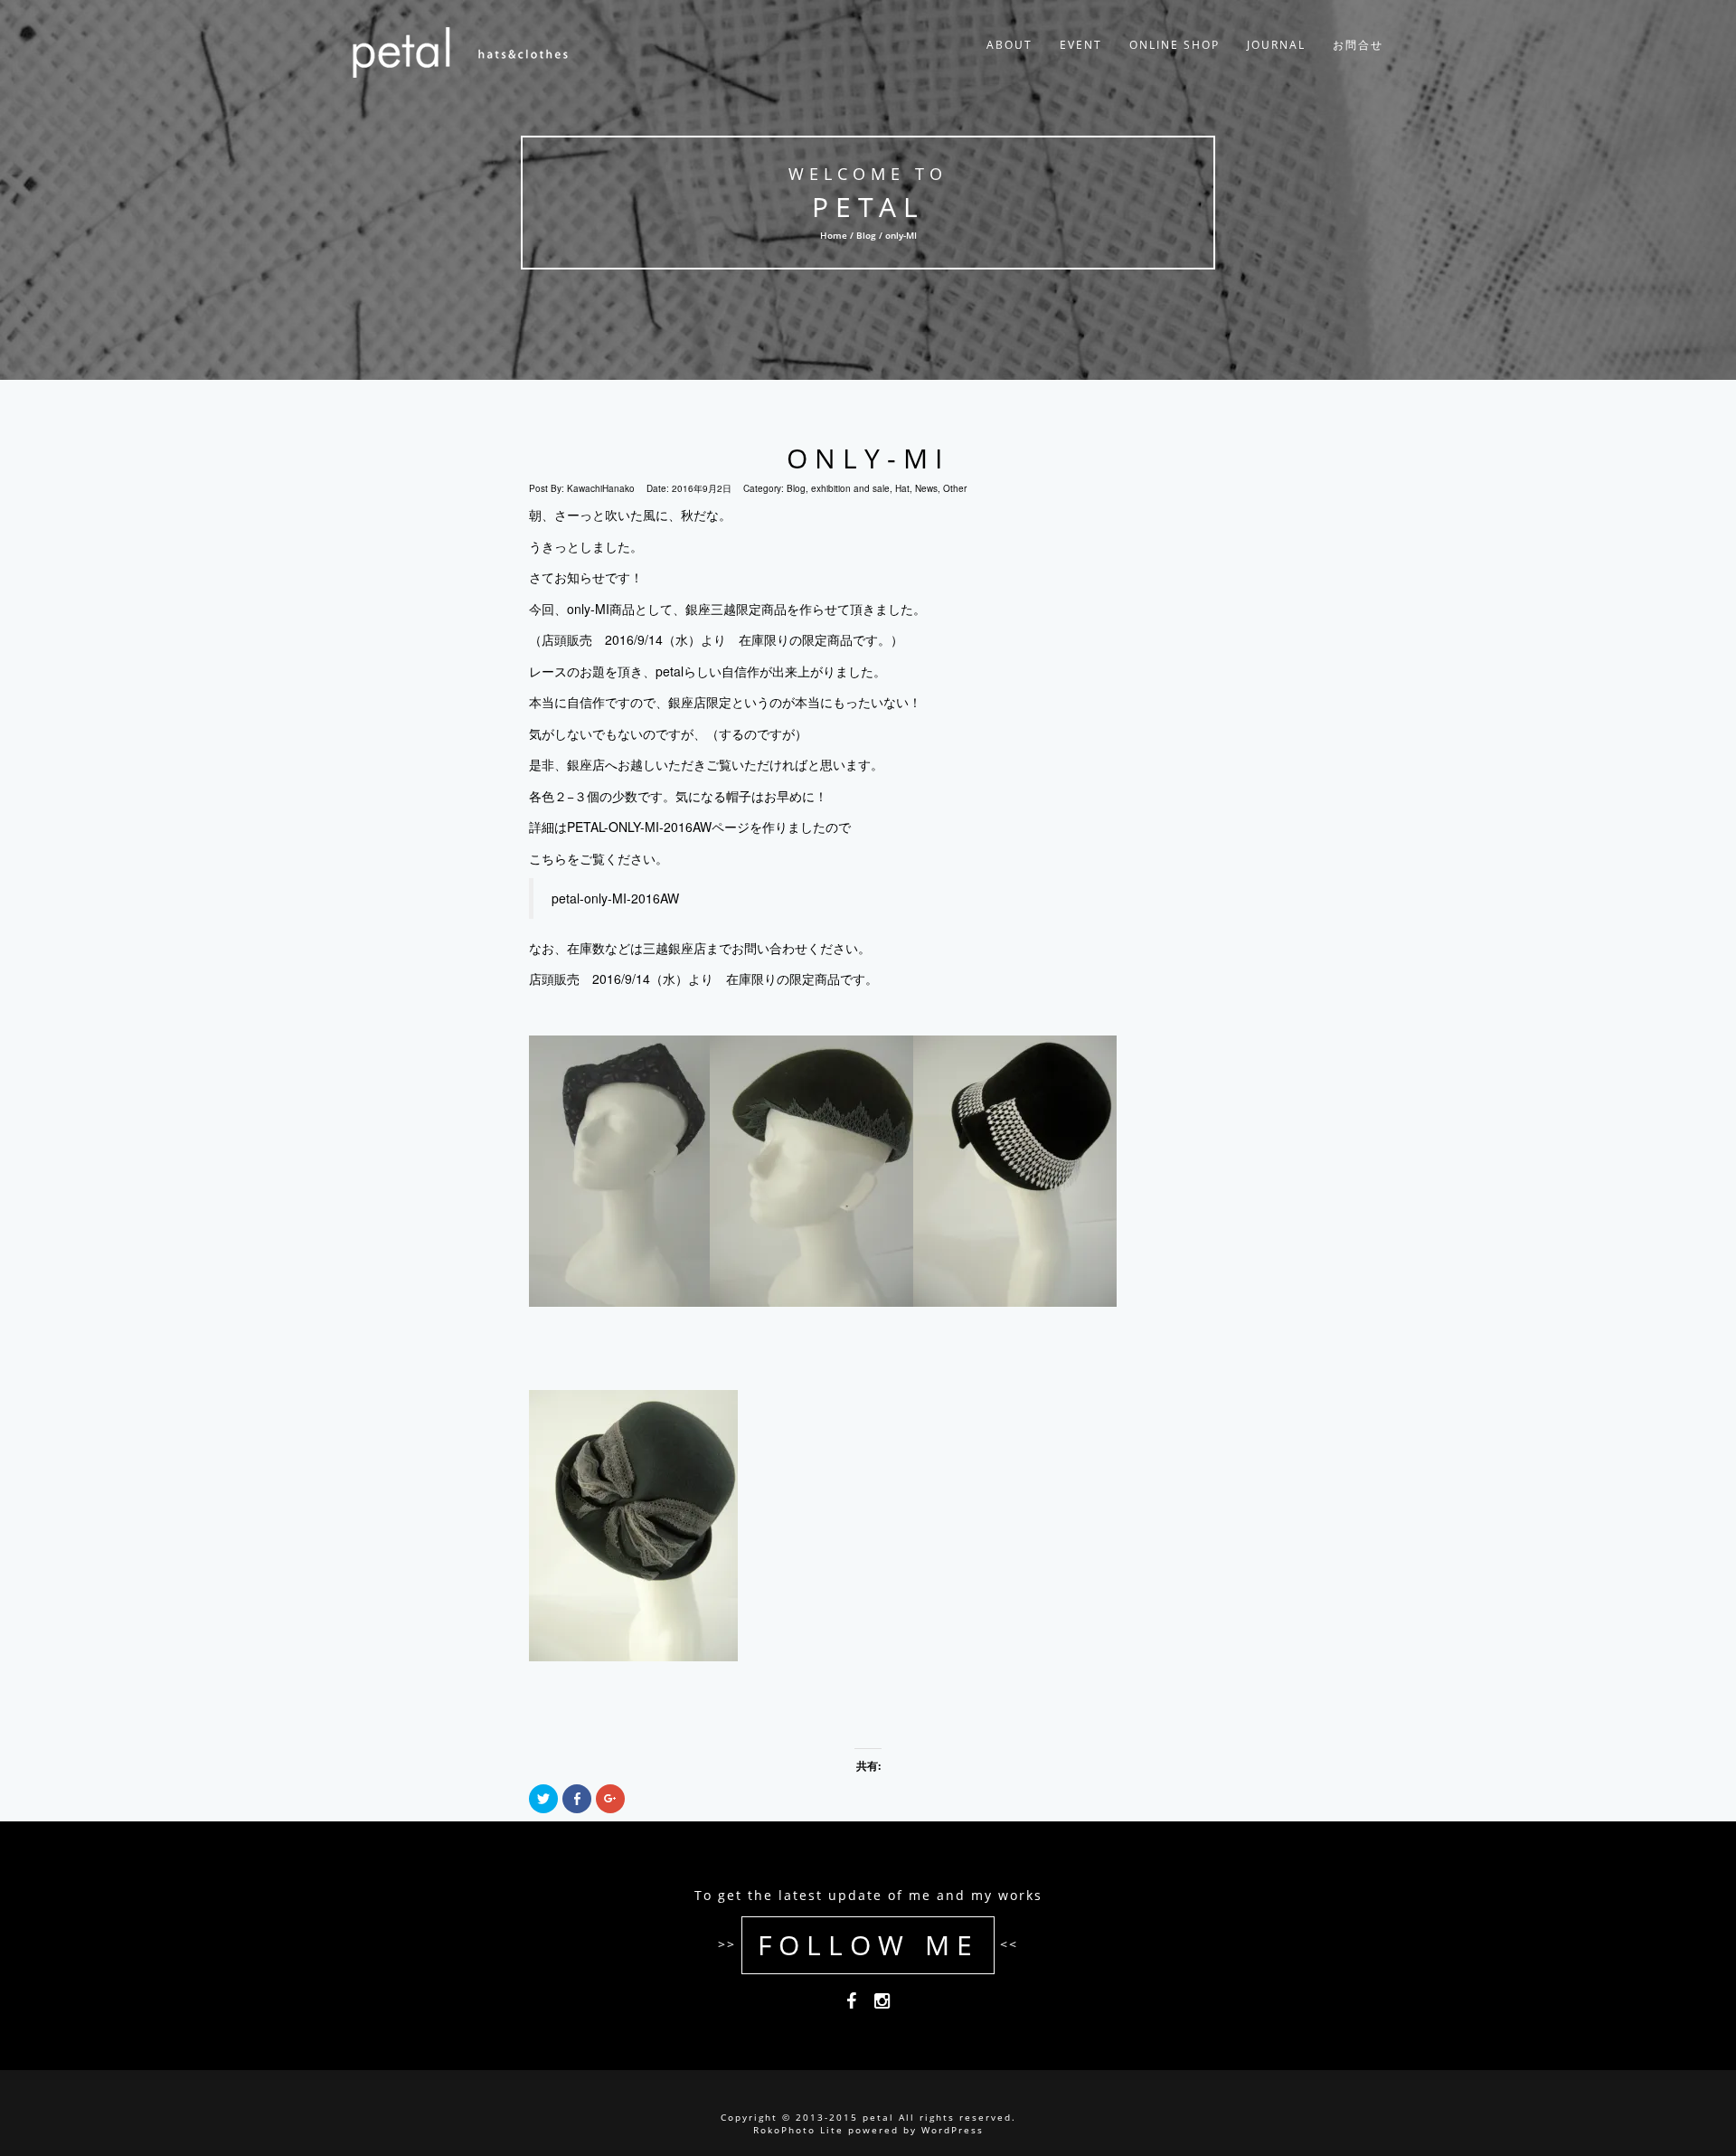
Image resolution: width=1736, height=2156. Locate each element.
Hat (902, 488)
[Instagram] (882, 2004)
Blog (866, 235)
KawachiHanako (601, 488)
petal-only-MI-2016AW (615, 898)
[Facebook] (851, 2004)
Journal (1276, 45)
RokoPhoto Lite (798, 2130)
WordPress (953, 2130)
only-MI (868, 458)
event (1081, 45)
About (1010, 45)
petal (868, 207)
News (926, 488)
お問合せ (1358, 45)
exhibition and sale (850, 488)
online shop (1175, 45)
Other (955, 488)
